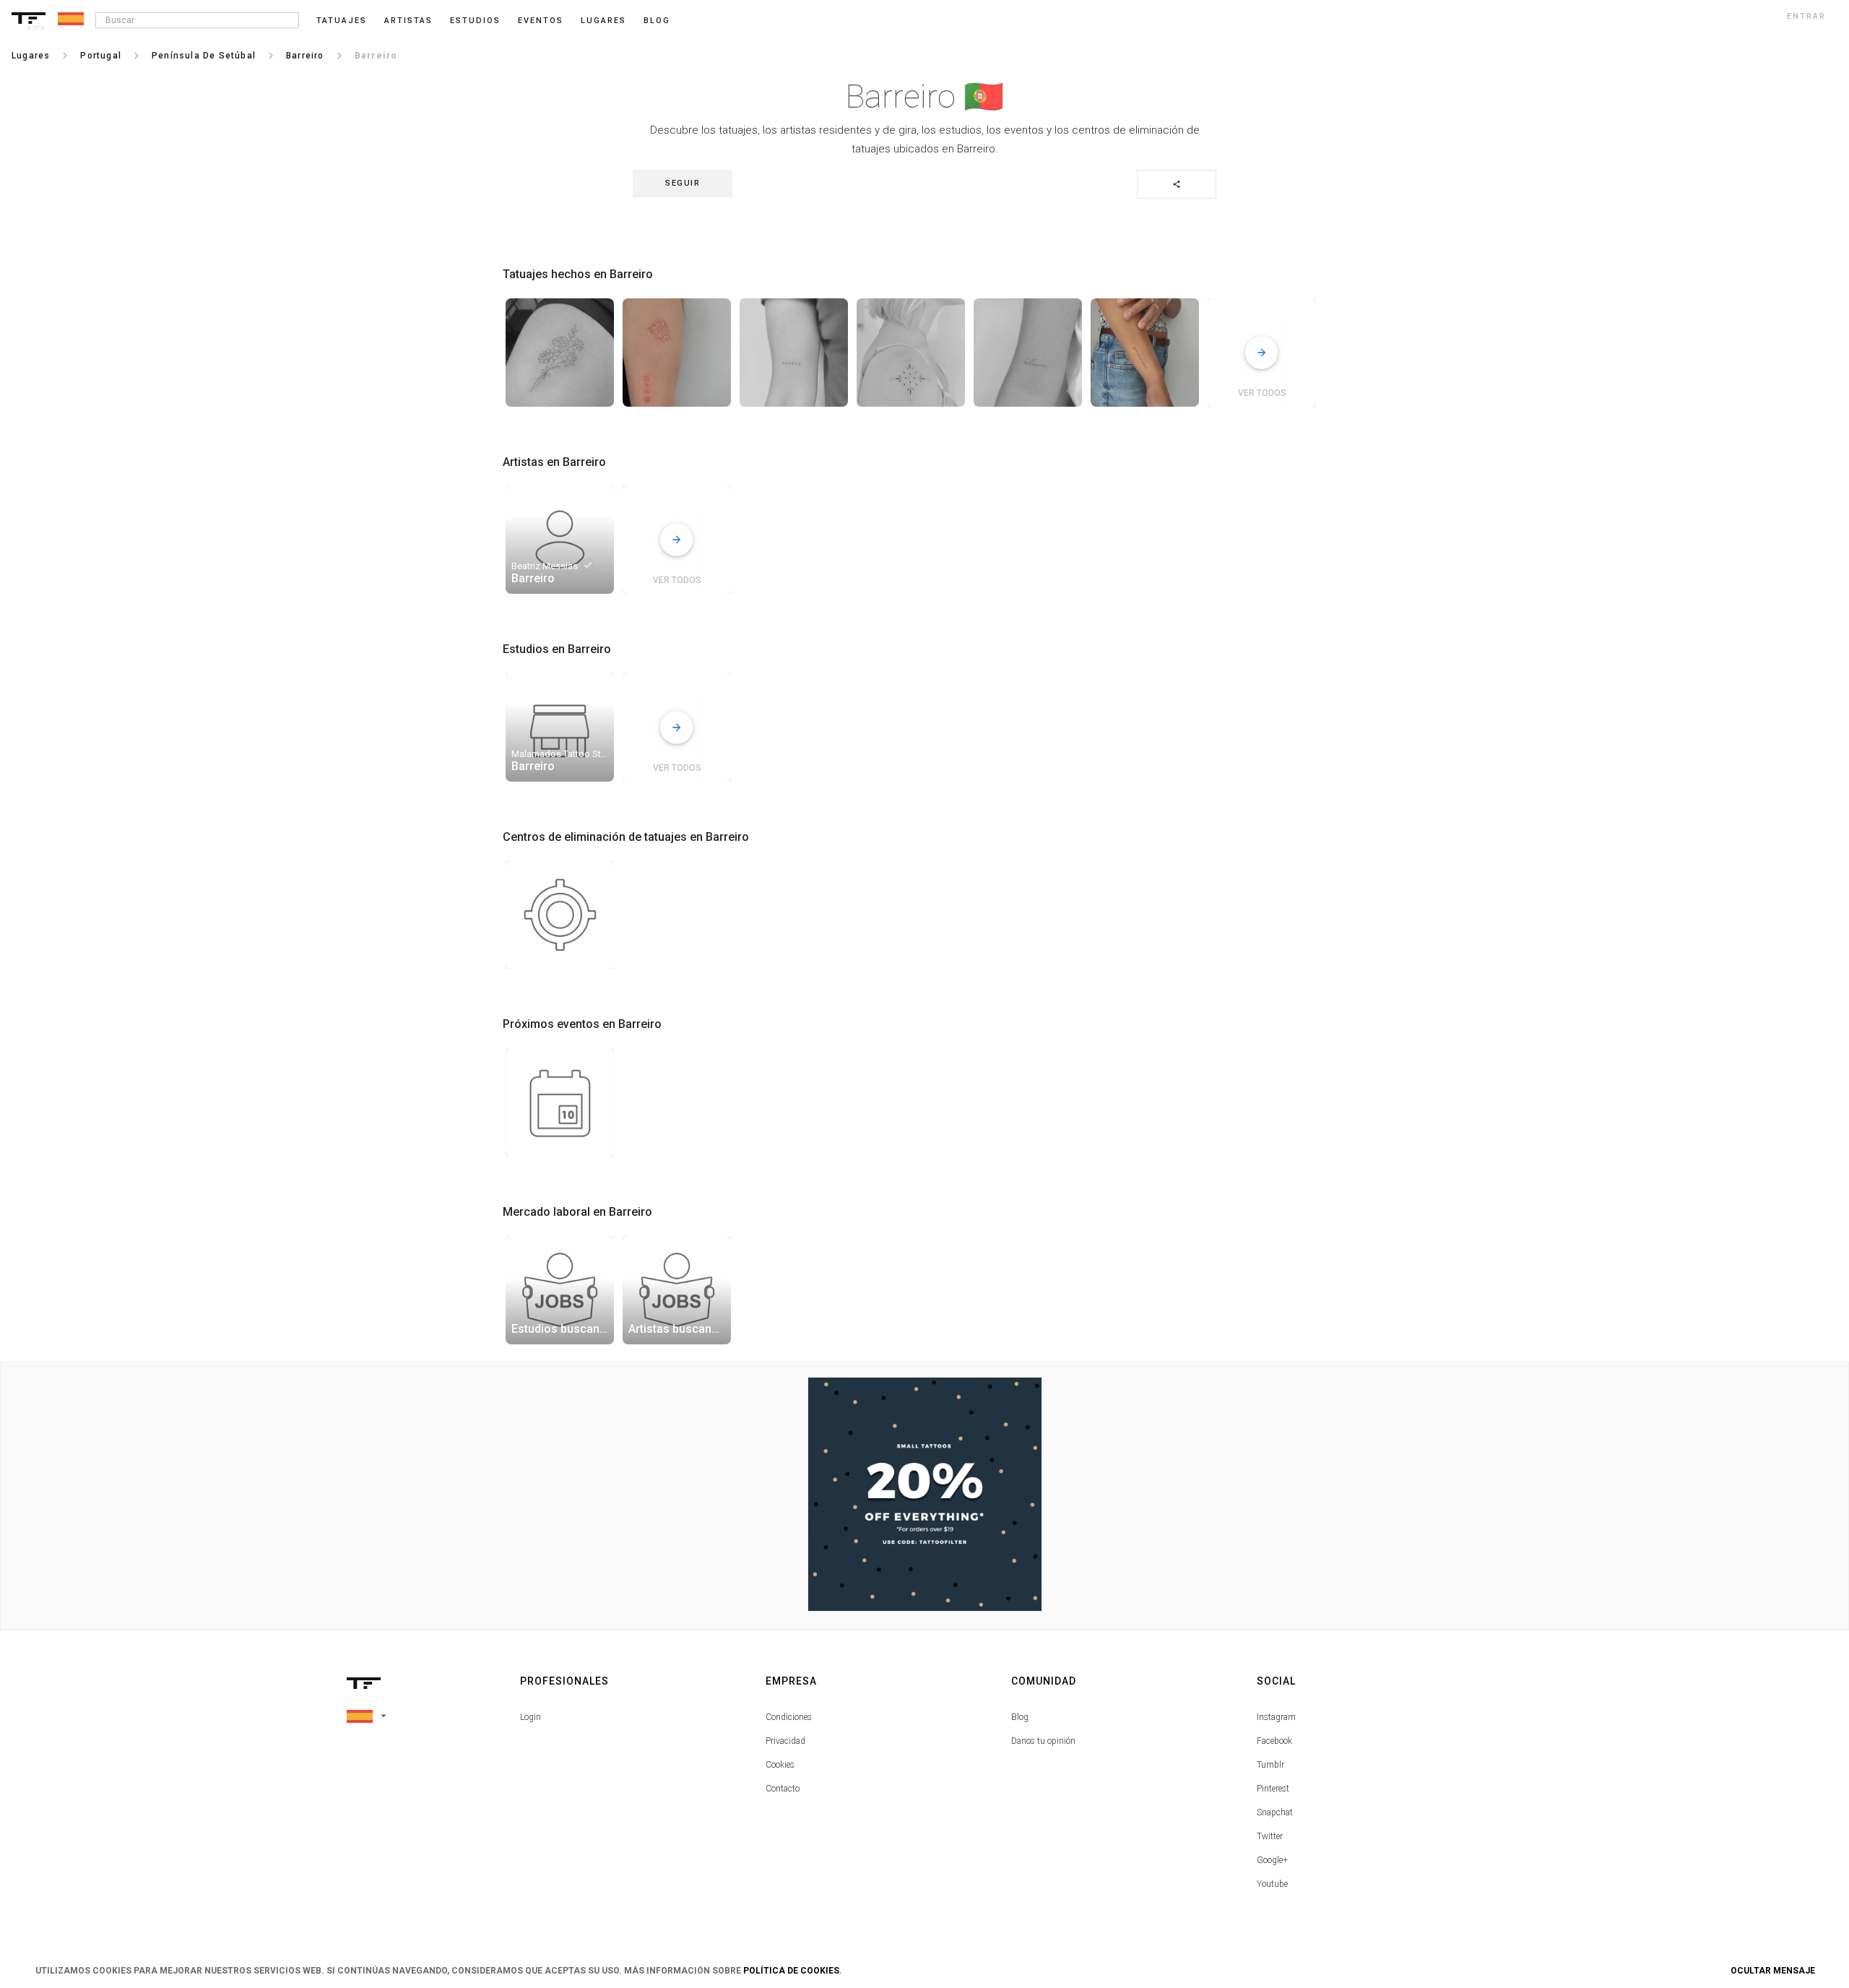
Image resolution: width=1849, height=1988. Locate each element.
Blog (1020, 1717)
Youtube (1272, 1884)
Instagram (1276, 1717)
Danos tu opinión (1043, 1741)
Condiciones (789, 1717)
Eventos (541, 21)
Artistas (408, 21)
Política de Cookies (791, 1971)
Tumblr (1270, 1765)
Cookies (780, 1765)
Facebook (1274, 1741)
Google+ (1272, 1860)
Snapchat (1275, 1812)
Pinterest (1273, 1789)
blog (657, 21)
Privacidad (785, 1741)
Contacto (783, 1789)
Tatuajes (342, 21)
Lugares (603, 21)
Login (531, 1717)
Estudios (475, 21)
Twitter (1270, 1836)
